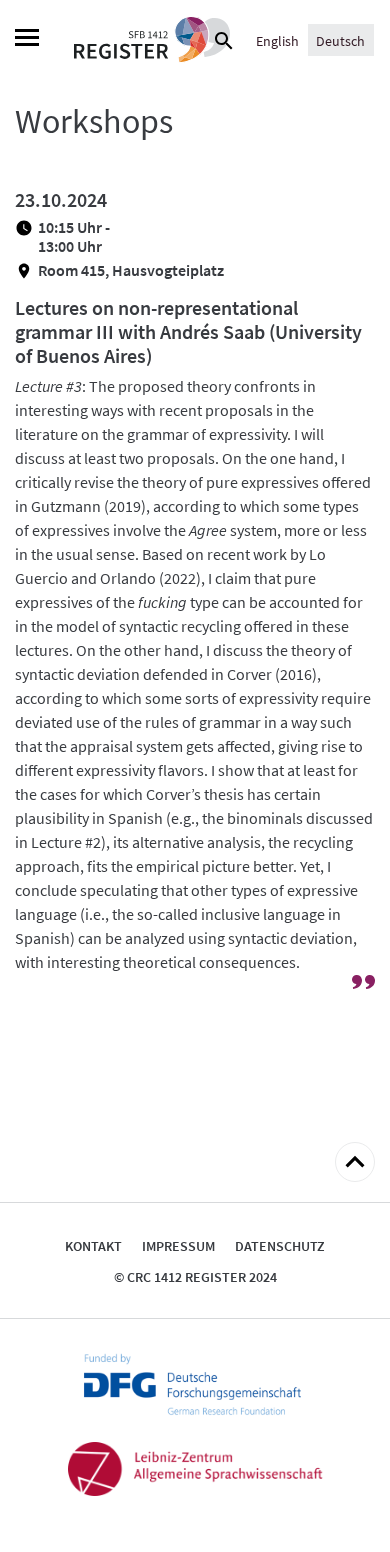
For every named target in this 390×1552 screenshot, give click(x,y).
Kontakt (93, 1246)
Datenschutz (280, 1246)
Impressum (178, 1246)
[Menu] (27, 40)
